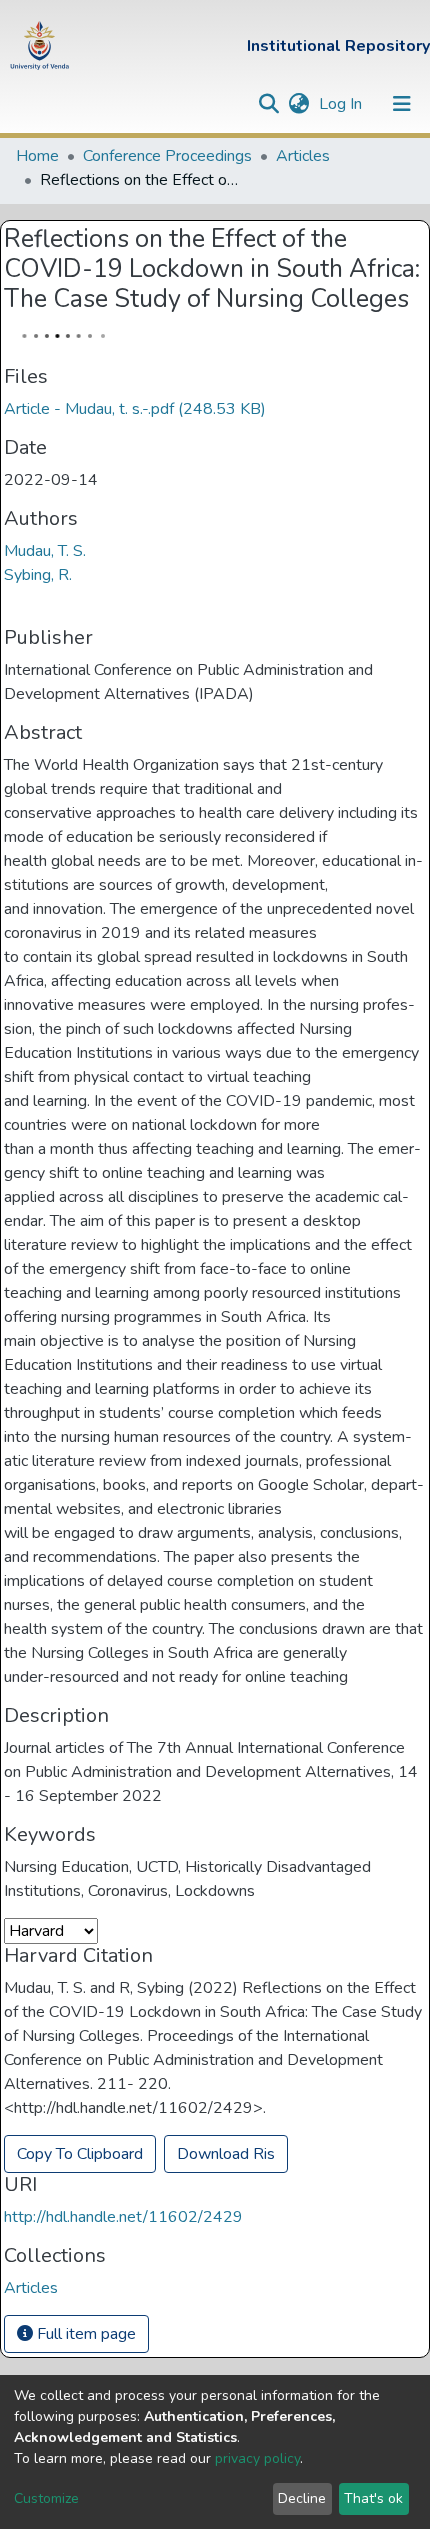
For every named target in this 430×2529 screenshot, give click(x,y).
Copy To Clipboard (80, 2154)
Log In (342, 104)
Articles (303, 156)
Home (37, 156)
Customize (46, 2498)
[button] (298, 104)
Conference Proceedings (167, 156)
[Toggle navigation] (402, 104)
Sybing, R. (38, 575)
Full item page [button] (84, 2334)
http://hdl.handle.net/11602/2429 (123, 2217)
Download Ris (226, 2154)
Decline (302, 2498)
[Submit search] (268, 104)
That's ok (373, 2498)
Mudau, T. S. (45, 551)
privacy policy (257, 2458)
